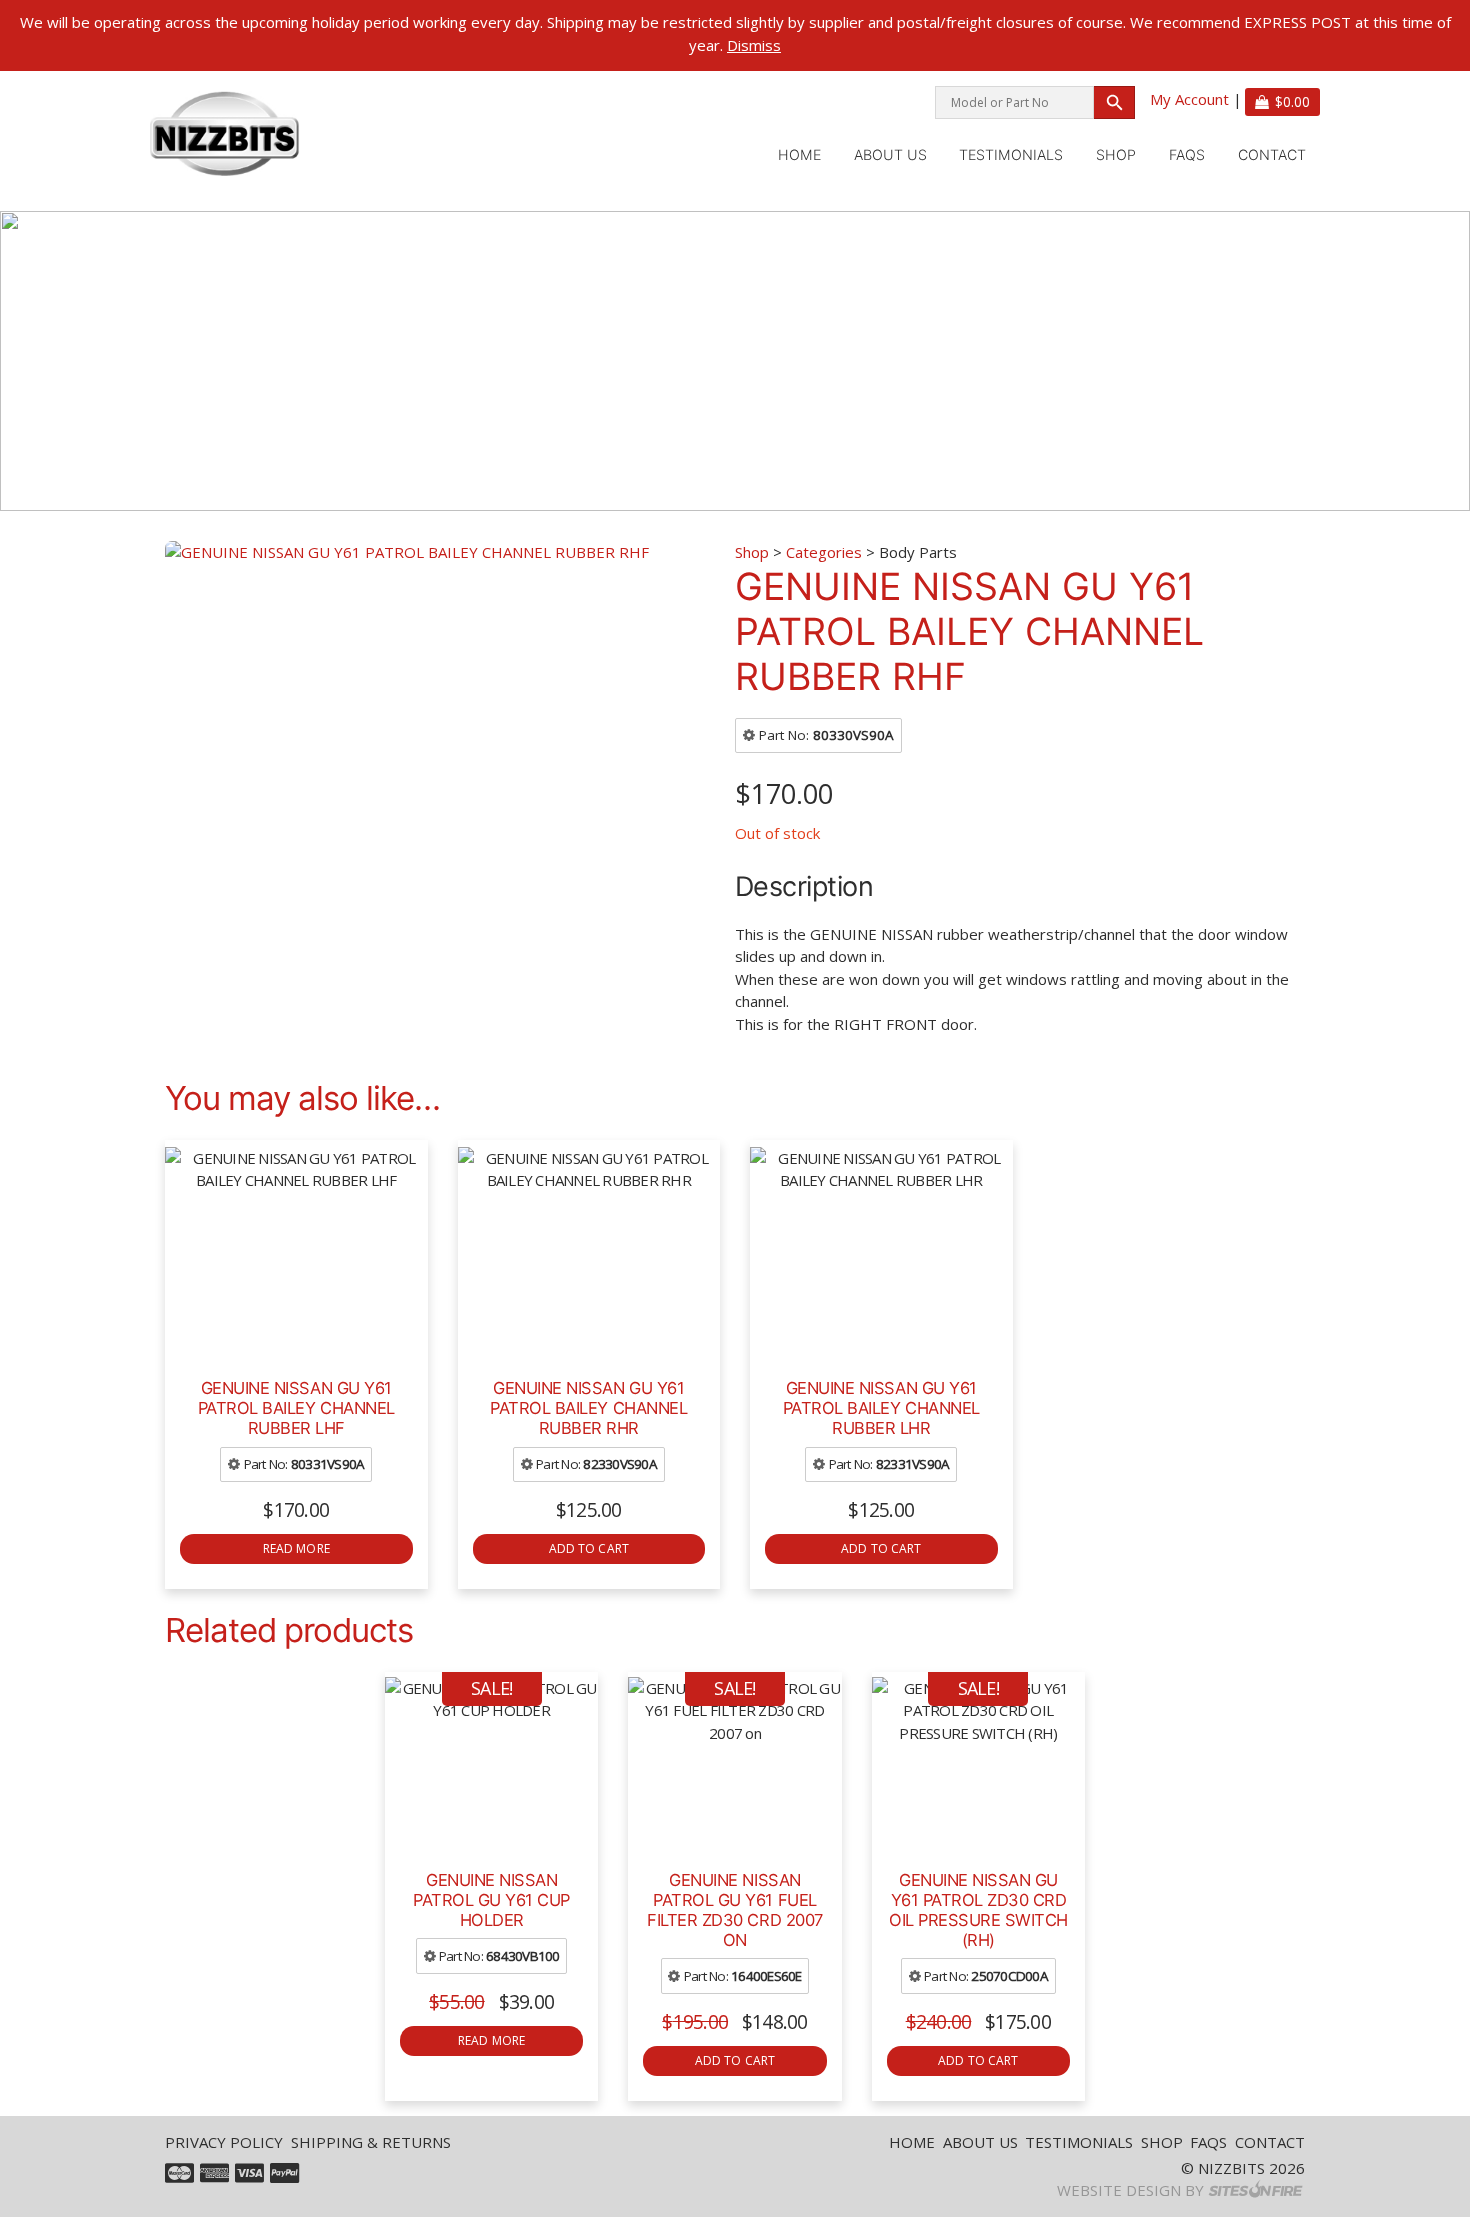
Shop (1116, 154)
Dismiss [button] (754, 45)
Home (799, 154)
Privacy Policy (224, 2142)
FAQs (1187, 154)
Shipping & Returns (371, 2142)
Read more (296, 1548)
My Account (1189, 99)
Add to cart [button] (589, 1548)
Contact (1272, 154)
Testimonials (1011, 154)
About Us (890, 154)
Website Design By (1130, 2190)
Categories (824, 552)
